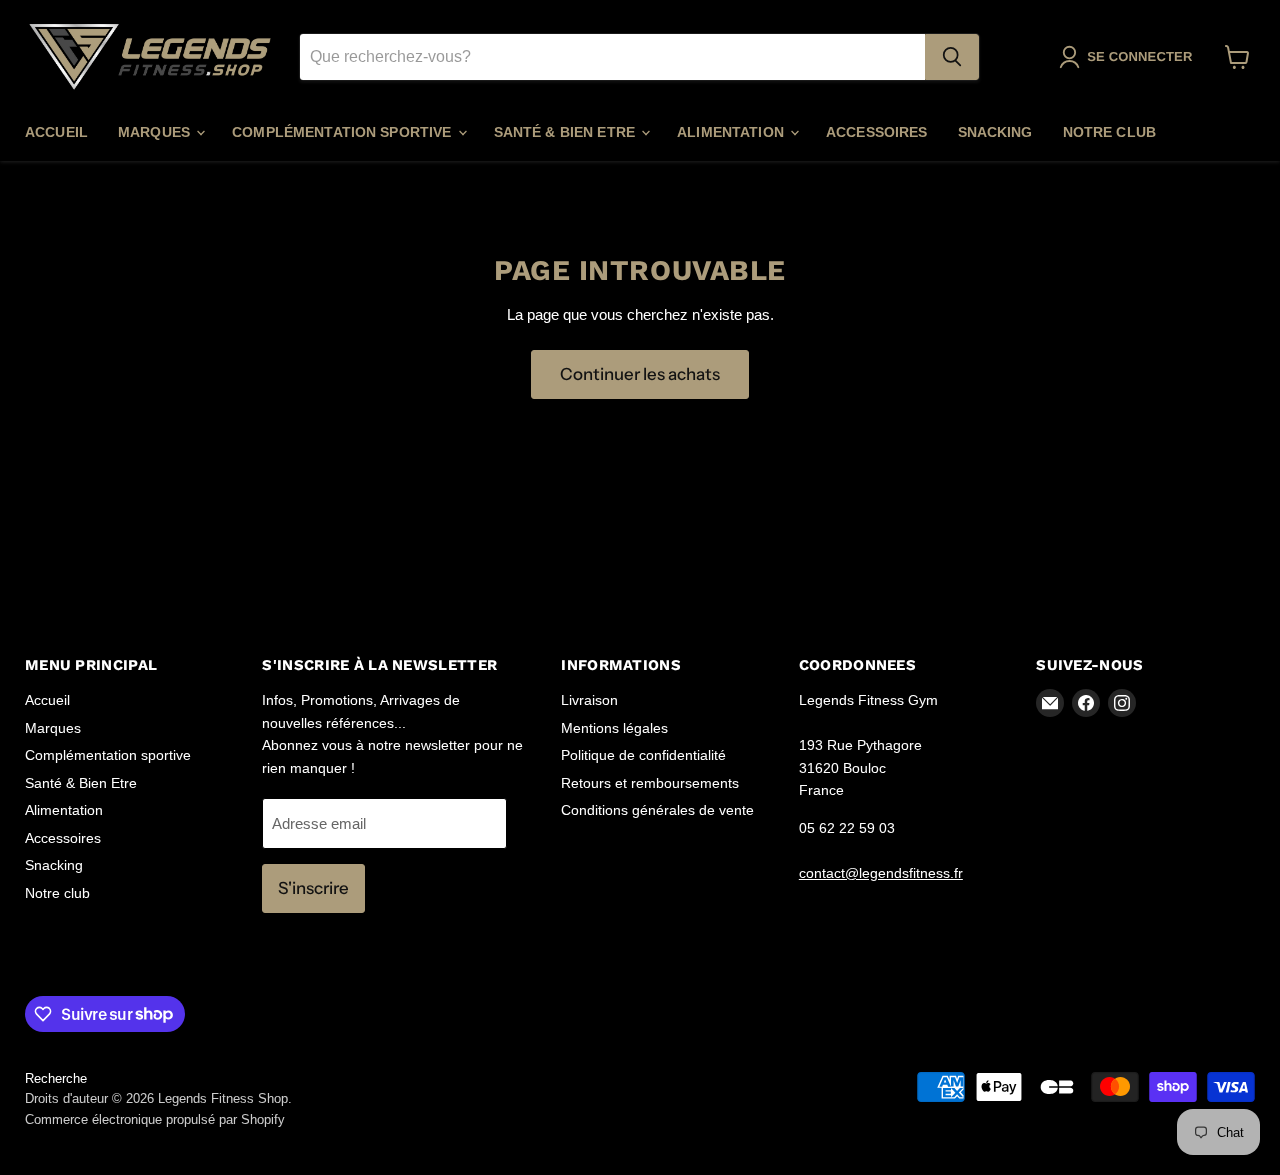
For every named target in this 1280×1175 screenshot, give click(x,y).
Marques (156, 132)
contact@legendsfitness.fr (881, 873)
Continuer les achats (640, 374)
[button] (1129, 57)
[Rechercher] (952, 57)
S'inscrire (313, 888)
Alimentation (732, 132)
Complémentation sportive (344, 132)
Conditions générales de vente (657, 810)
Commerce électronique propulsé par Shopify (155, 1119)
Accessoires (877, 132)
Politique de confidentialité (643, 755)
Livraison (589, 700)
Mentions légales (614, 728)
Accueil (56, 132)
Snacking (995, 132)
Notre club (1109, 132)
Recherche (56, 1078)
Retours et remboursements (650, 783)
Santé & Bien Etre (567, 132)
